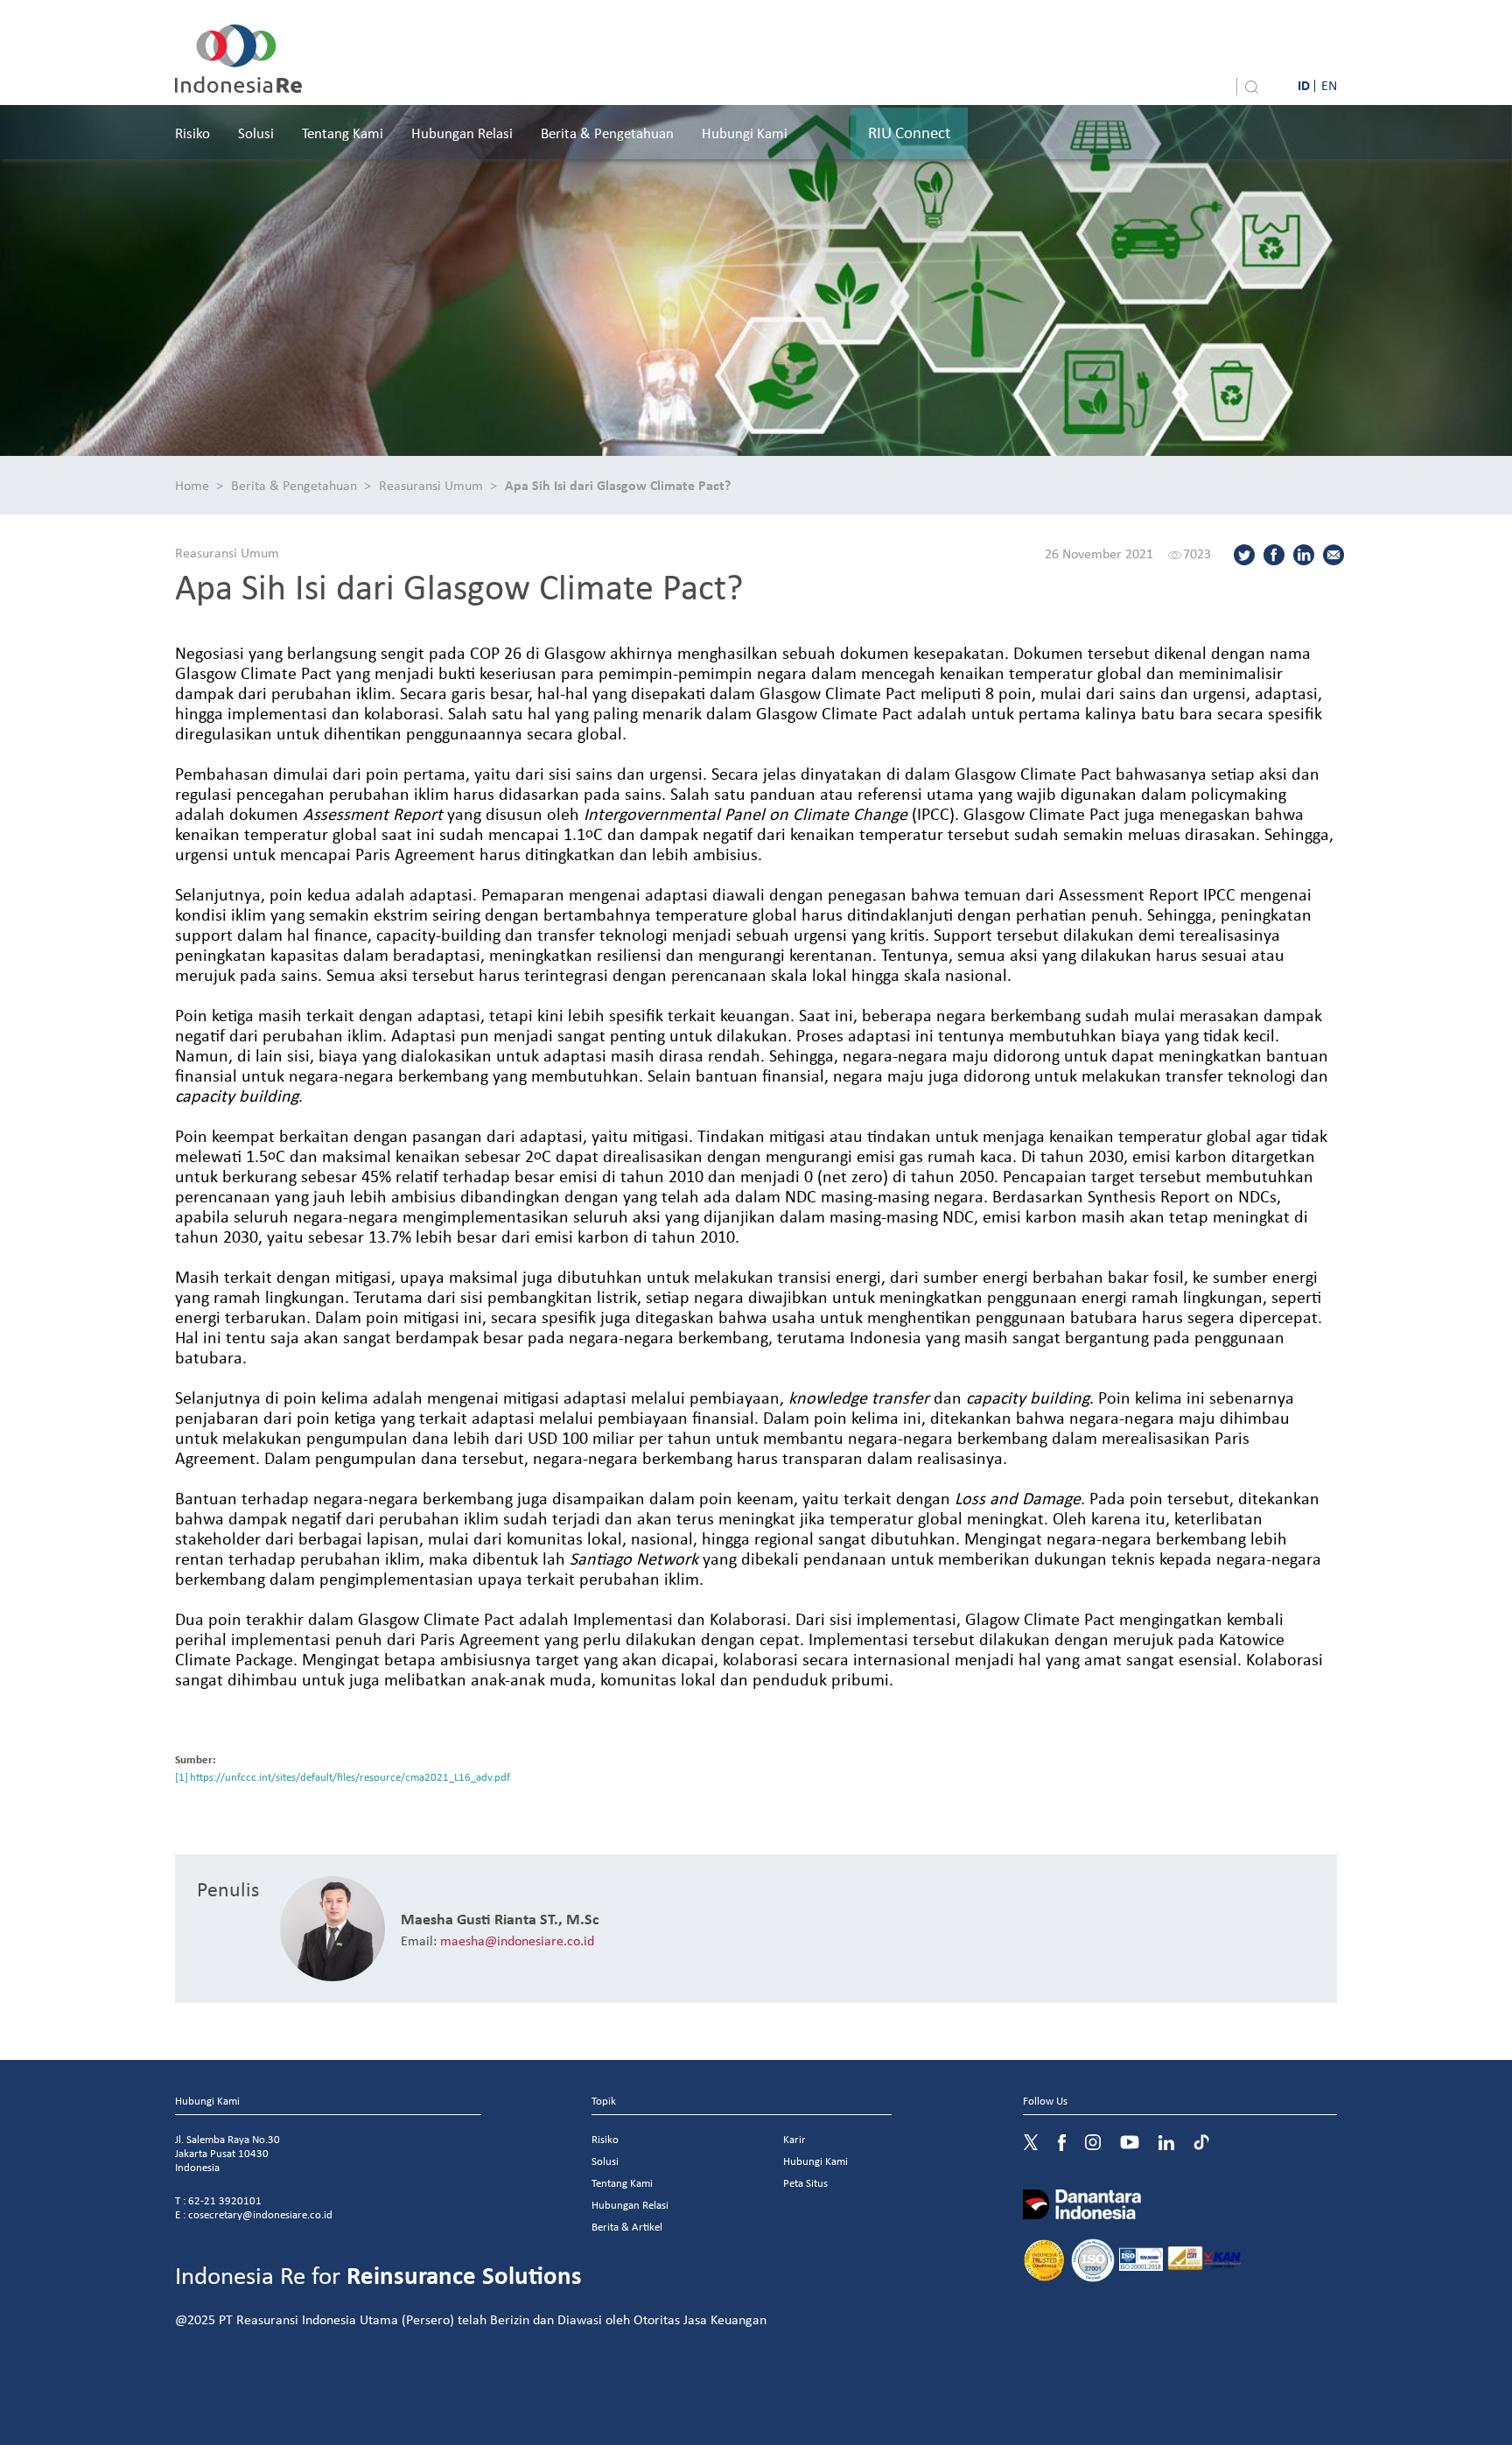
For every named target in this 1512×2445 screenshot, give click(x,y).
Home (192, 485)
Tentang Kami (343, 133)
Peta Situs (805, 2183)
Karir (794, 2139)
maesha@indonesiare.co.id (517, 1940)
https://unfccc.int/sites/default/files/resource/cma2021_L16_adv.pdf (350, 1777)
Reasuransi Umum (431, 485)
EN (1329, 85)
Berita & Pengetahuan (607, 133)
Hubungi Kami (745, 133)
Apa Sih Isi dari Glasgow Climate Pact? (618, 485)
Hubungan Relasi (462, 133)
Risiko (192, 133)
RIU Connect (909, 132)
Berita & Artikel (627, 2227)
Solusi (256, 133)
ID (1304, 85)
